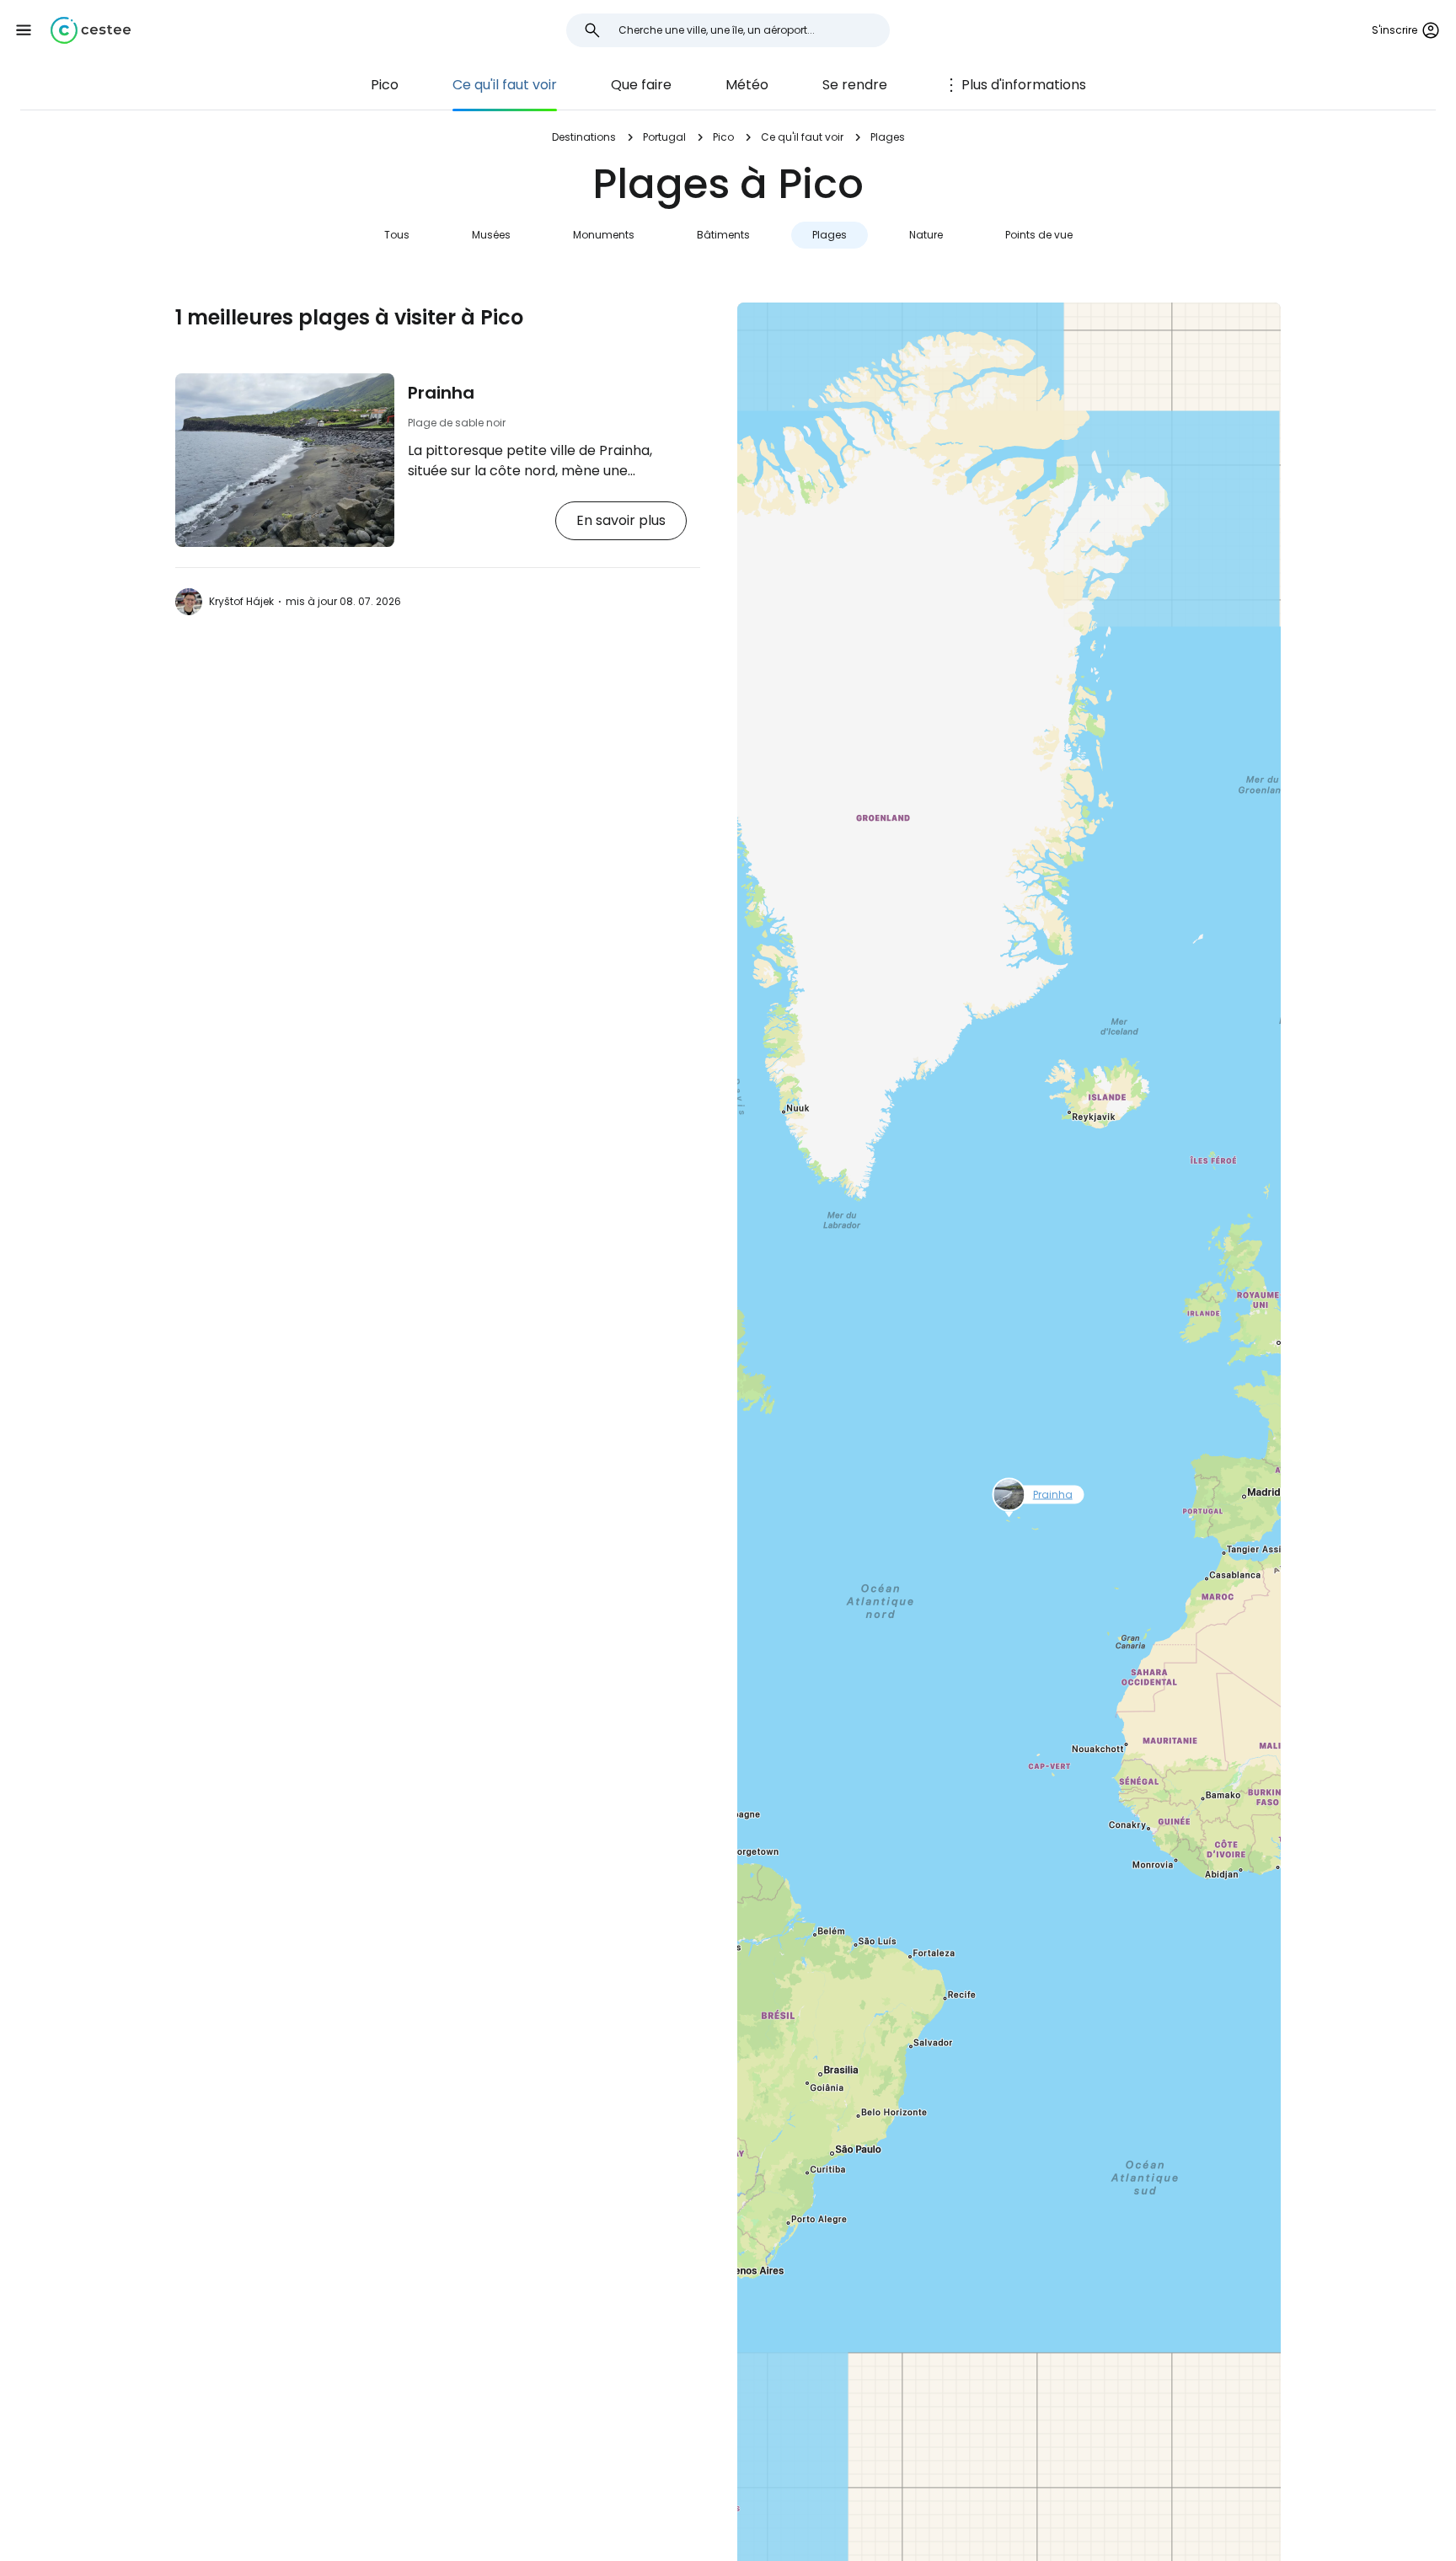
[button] (24, 30)
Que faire (641, 85)
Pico (385, 85)
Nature (926, 235)
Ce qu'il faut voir (505, 85)
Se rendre (855, 85)
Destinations (584, 137)
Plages (830, 235)
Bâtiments (723, 235)
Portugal (664, 137)
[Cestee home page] (91, 30)
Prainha (441, 393)
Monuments (604, 235)
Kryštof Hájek (241, 601)
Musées (491, 235)
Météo (747, 85)
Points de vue (1039, 235)
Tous (397, 235)
